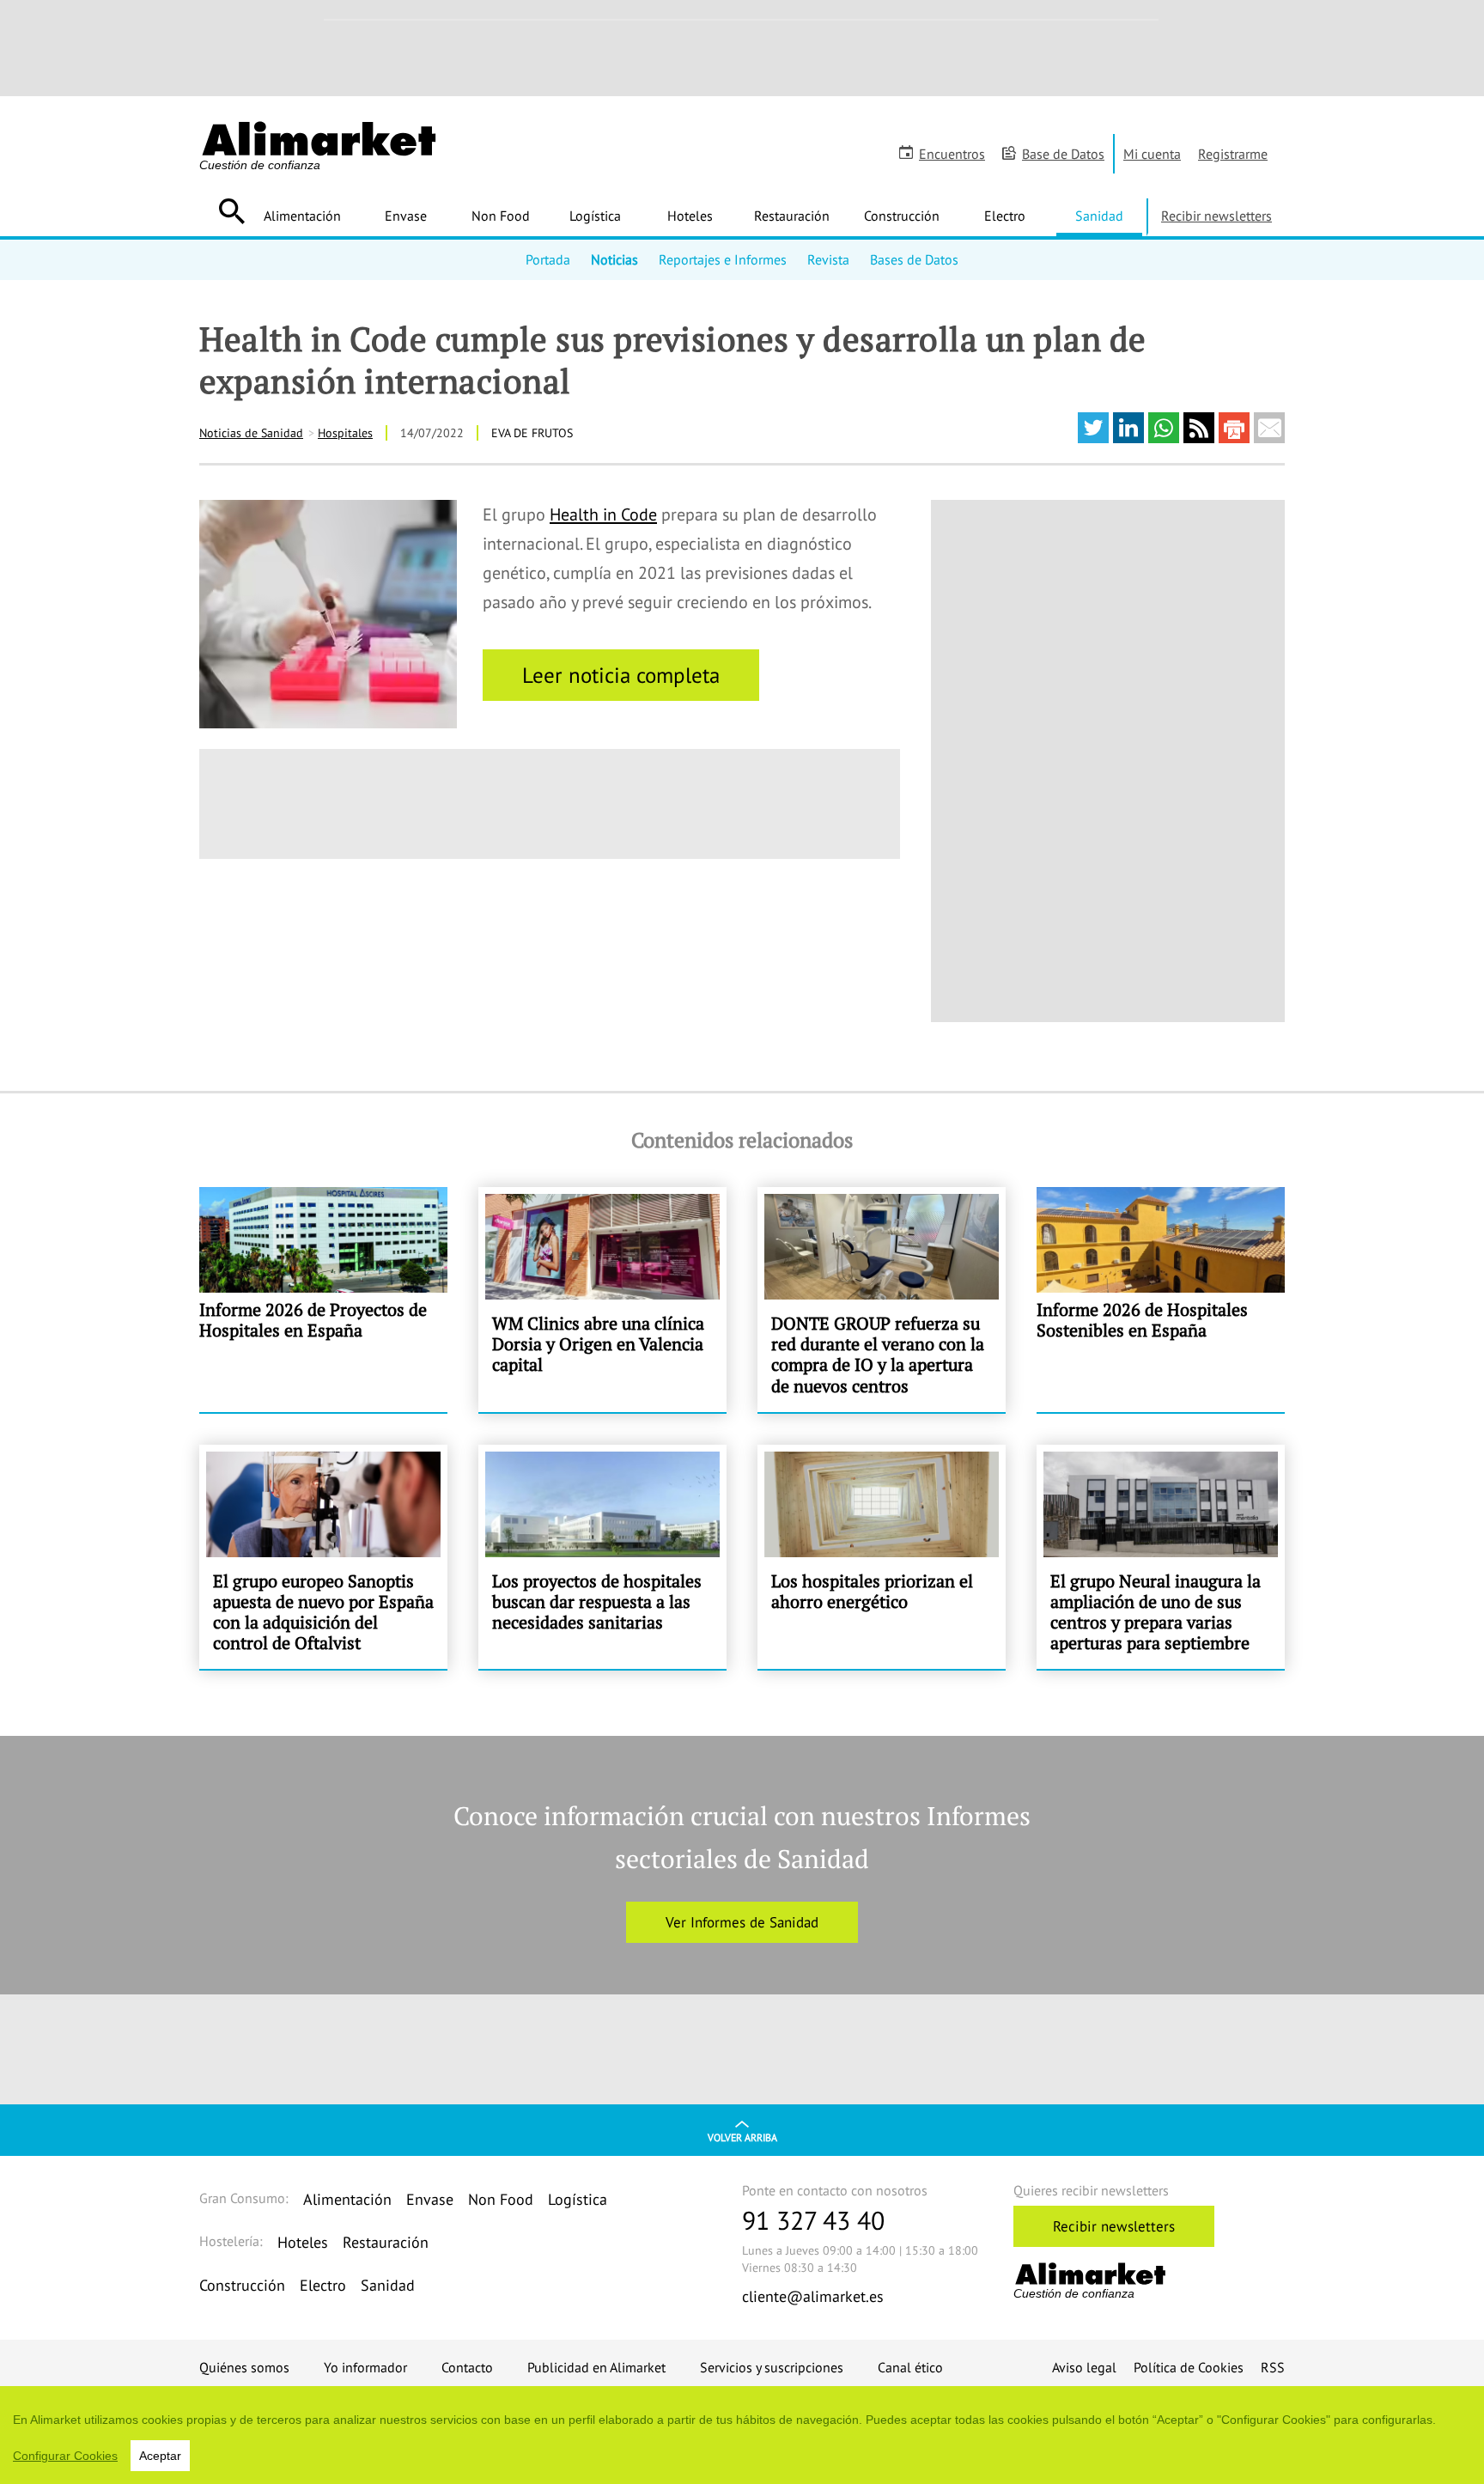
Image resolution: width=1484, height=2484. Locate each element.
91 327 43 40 (813, 2220)
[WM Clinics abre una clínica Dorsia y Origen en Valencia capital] (602, 1300)
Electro (1005, 216)
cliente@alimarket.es (813, 2296)
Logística (595, 216)
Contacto (467, 2367)
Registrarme (1233, 154)
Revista (828, 259)
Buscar (231, 211)
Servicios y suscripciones (772, 2367)
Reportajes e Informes (723, 259)
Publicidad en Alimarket (596, 2367)
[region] (742, 2435)
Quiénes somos (244, 2367)
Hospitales (345, 433)
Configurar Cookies (65, 2456)
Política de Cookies (1189, 2367)
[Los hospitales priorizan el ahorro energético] (882, 1557)
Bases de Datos (914, 259)
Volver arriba (742, 2137)
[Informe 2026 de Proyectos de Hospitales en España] (323, 1300)
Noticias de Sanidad (251, 433)
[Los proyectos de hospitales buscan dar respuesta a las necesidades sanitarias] (602, 1557)
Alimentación (302, 216)
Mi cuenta (1152, 154)
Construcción (902, 216)
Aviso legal (1084, 2367)
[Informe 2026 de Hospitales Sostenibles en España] (1161, 1300)
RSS (1273, 2367)
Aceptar (160, 2456)
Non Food (501, 216)
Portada (548, 259)
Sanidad (1099, 216)
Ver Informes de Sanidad (742, 1922)
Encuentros (952, 154)
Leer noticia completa (621, 675)
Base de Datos (1063, 154)
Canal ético (910, 2367)
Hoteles (690, 216)
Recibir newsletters (1216, 216)
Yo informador (365, 2367)
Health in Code (603, 514)
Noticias (614, 259)
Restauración (792, 216)
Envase (406, 216)
